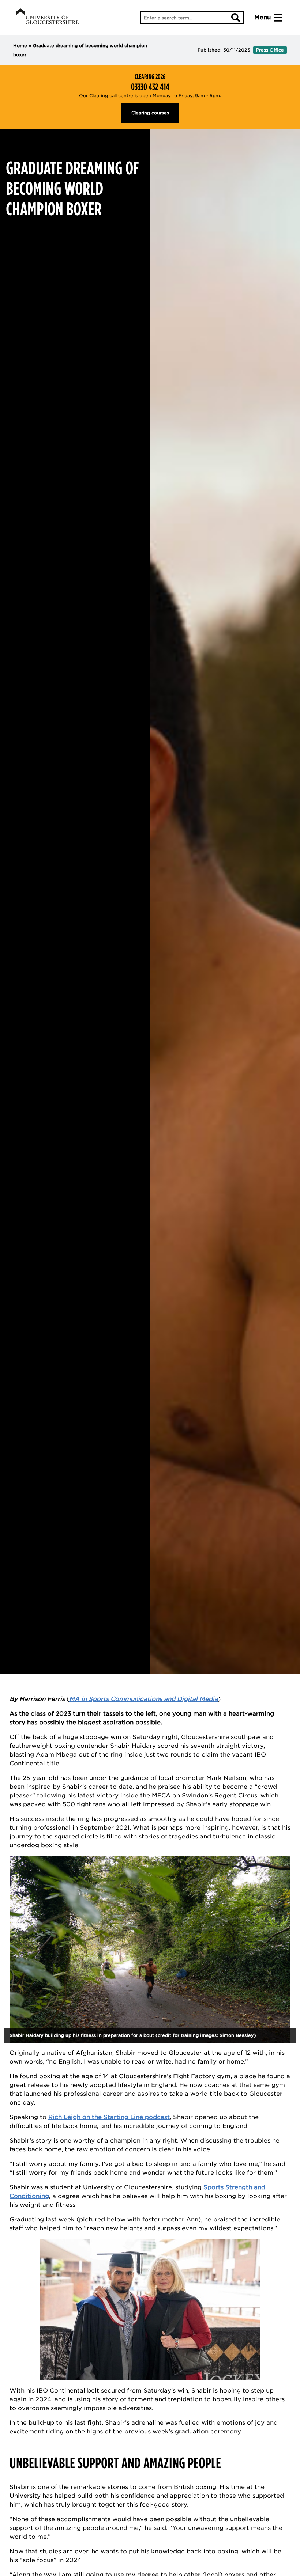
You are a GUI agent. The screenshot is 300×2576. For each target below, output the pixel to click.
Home (20, 46)
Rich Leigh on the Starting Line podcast (109, 2117)
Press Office (270, 50)
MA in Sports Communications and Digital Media (144, 1699)
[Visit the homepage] (47, 18)
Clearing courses (150, 113)
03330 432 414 (150, 87)
